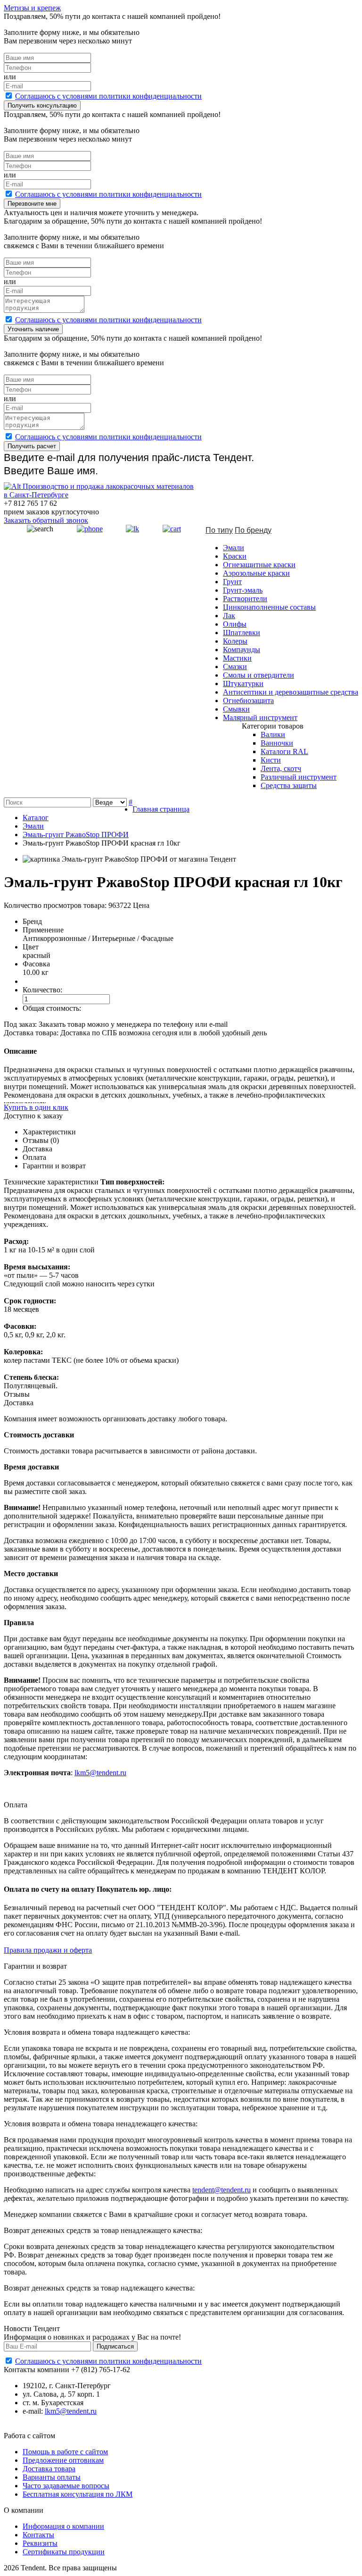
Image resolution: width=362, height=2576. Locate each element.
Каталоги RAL (284, 751)
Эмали (234, 548)
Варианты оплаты (52, 2477)
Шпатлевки (242, 633)
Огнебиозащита (248, 701)
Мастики (237, 658)
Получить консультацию (42, 105)
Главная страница (161, 809)
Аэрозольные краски (256, 573)
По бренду (253, 530)
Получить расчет (32, 446)
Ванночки (277, 743)
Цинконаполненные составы (269, 607)
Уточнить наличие (33, 329)
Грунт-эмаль (243, 590)
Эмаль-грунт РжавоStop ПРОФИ (76, 835)
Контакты (38, 2535)
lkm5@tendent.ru (100, 1773)
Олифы (235, 624)
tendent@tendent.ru (222, 2190)
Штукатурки (243, 684)
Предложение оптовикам (63, 2460)
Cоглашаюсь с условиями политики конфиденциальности (108, 96)
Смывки (236, 709)
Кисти (271, 760)
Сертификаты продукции (64, 2552)
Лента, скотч (281, 768)
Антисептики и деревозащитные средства (291, 692)
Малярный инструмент (260, 717)
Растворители (245, 599)
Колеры (235, 641)
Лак (229, 616)
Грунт (232, 582)
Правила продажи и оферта (48, 1950)
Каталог (36, 818)
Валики (273, 734)
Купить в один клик (36, 1107)
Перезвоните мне (32, 204)
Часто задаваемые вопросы (66, 2486)
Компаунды (242, 650)
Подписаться (115, 2346)
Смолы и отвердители (259, 675)
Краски (235, 556)
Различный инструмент (299, 777)
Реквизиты (40, 2543)
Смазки (235, 667)
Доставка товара (49, 2469)
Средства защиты (289, 785)
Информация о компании (63, 2526)
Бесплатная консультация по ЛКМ (78, 2494)
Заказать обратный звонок (46, 520)
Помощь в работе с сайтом (65, 2452)
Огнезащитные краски (259, 565)
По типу (219, 530)
